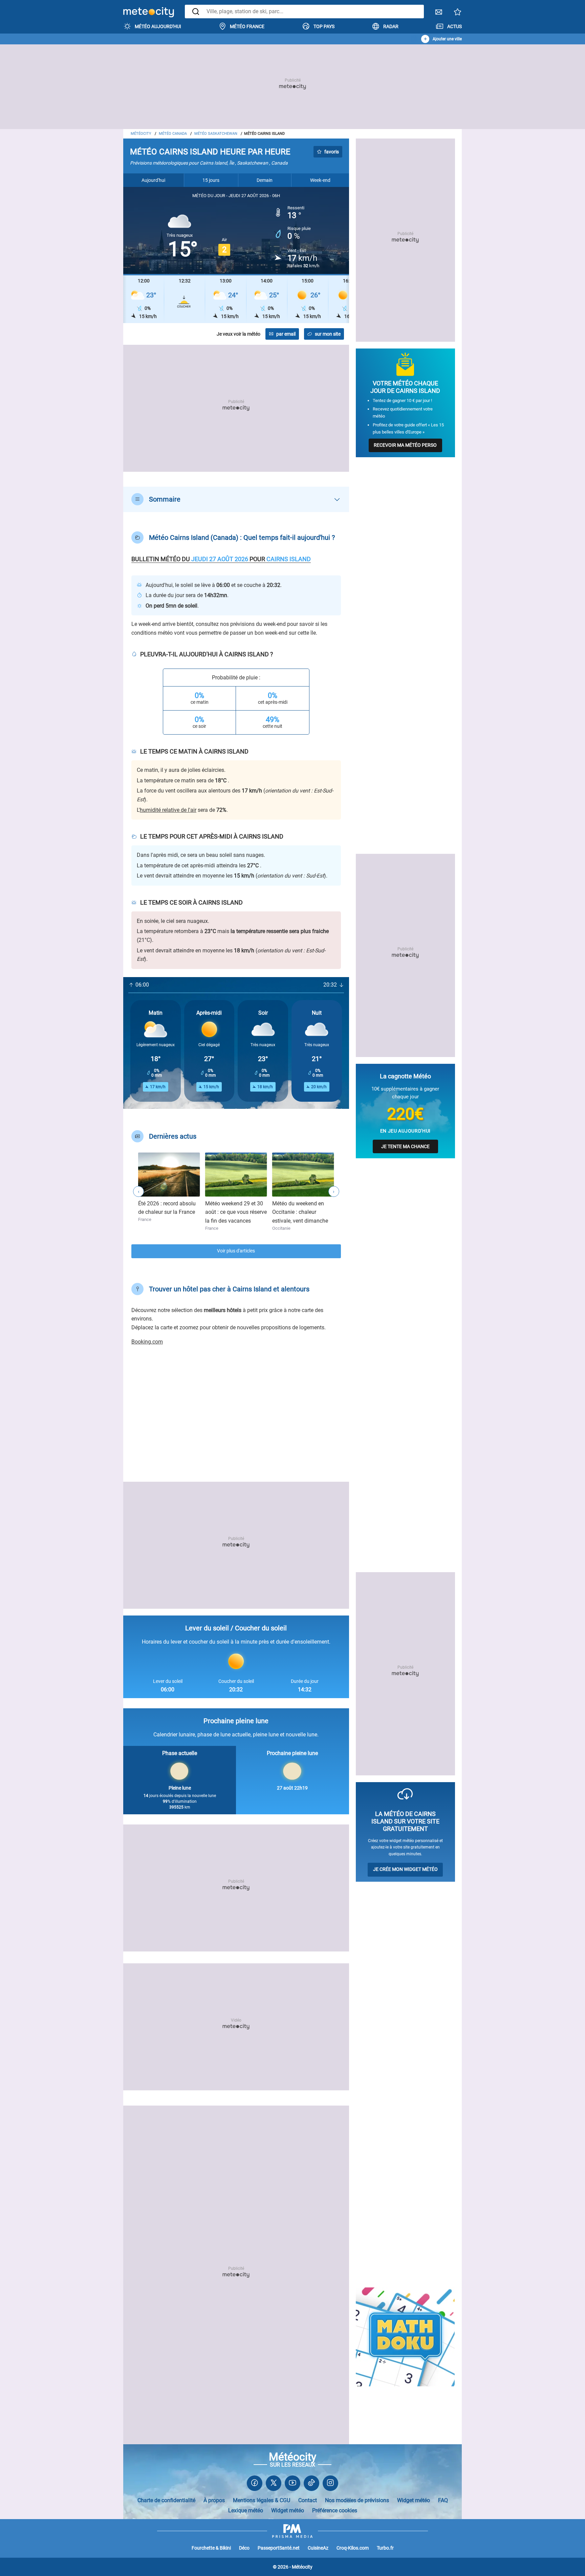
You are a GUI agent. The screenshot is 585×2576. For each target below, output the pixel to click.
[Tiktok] (311, 2484)
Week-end (320, 180)
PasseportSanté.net (279, 2548)
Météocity (141, 134)
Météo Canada (173, 134)
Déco (244, 2548)
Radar (391, 26)
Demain (265, 180)
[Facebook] (255, 2484)
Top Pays (324, 26)
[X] (274, 2484)
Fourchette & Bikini (211, 2548)
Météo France (247, 26)
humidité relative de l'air (168, 810)
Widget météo (414, 2500)
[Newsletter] (439, 14)
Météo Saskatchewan (216, 134)
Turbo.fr (385, 2548)
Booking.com (147, 1342)
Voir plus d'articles (236, 1251)
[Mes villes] (458, 14)
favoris (332, 152)
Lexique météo (246, 2510)
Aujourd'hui (153, 180)
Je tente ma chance (405, 1146)
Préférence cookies (335, 2510)
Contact (308, 2500)
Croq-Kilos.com (353, 2548)
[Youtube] (292, 2484)
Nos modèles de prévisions (357, 2500)
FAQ (443, 2500)
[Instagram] (330, 2484)
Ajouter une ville (447, 39)
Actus (454, 26)
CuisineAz (318, 2548)
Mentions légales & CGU (262, 2500)
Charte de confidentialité (166, 2500)
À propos (214, 2500)
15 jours (211, 180)
